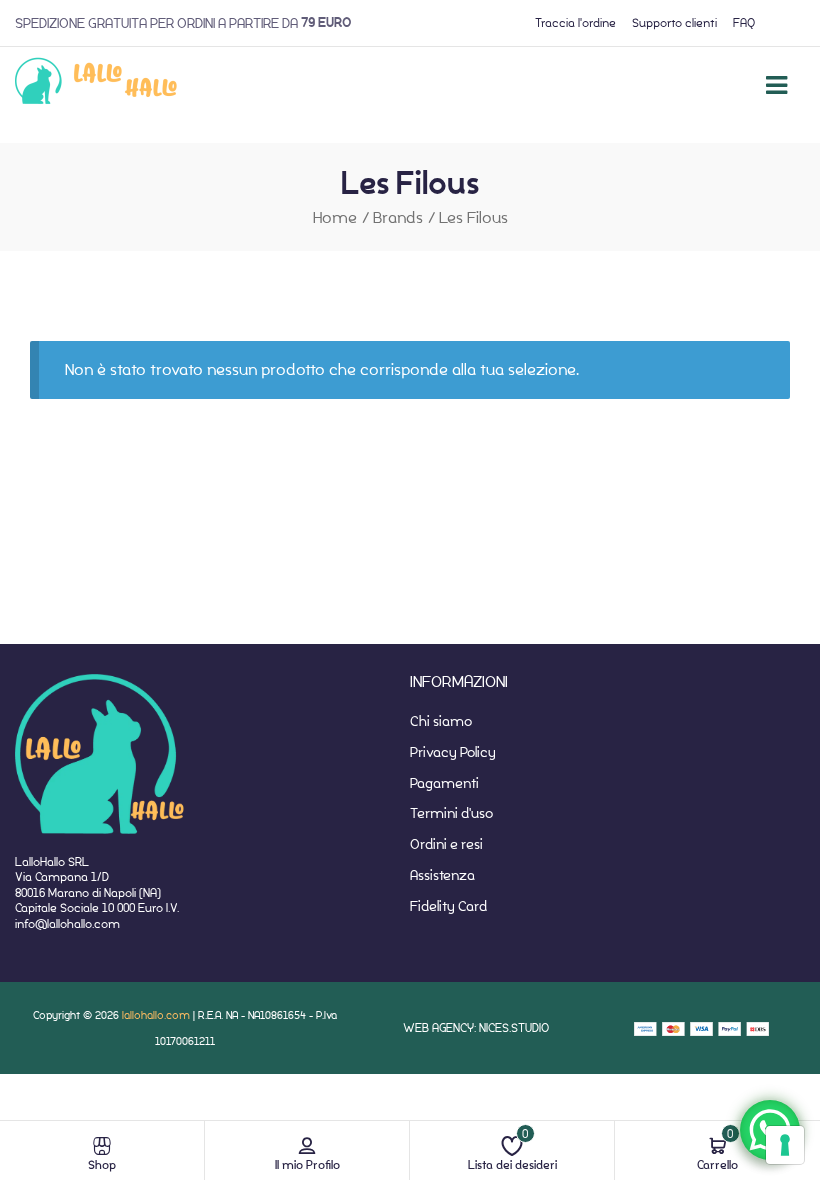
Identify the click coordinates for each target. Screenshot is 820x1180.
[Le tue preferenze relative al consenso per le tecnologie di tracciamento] (785, 1145)
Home (335, 217)
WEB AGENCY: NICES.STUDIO (476, 1027)
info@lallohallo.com (67, 923)
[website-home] (96, 85)
